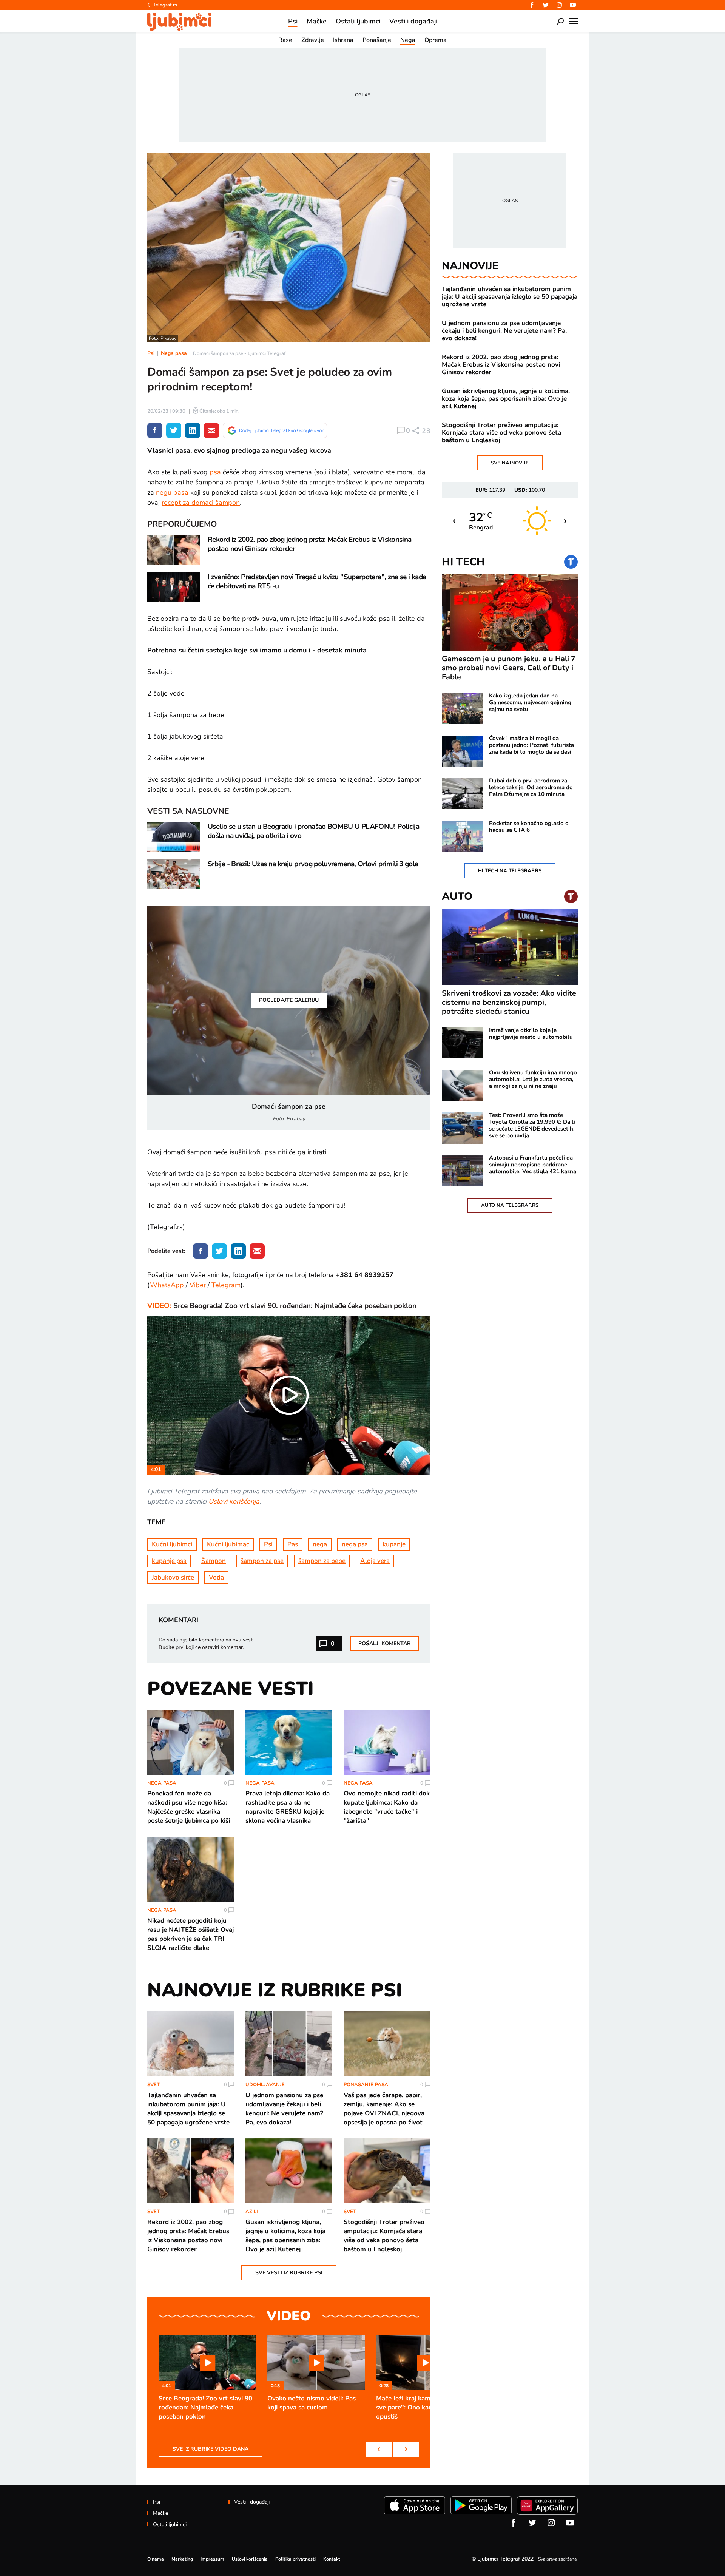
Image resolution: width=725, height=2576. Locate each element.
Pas (293, 1544)
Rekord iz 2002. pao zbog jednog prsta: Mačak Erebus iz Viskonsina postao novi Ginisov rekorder (501, 365)
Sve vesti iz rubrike (289, 2273)
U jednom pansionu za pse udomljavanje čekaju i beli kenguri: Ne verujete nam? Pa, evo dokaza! (504, 331)
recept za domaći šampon (201, 503)
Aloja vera (375, 1561)
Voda (216, 1577)
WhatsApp (167, 1285)
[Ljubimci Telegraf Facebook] (532, 5)
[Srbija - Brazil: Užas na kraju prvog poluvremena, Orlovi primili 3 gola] (174, 874)
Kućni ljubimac (228, 1544)
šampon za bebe (322, 1561)
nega (320, 1544)
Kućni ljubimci (172, 1544)
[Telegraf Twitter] (546, 5)
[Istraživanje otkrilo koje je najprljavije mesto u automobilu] (463, 1043)
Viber (198, 1285)
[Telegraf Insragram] (559, 5)
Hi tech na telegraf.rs (510, 871)
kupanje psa (169, 1561)
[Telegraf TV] (573, 5)
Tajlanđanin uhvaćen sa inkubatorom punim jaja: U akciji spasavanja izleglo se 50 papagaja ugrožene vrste (510, 297)
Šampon (214, 1561)
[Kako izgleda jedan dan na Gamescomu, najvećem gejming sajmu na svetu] (463, 709)
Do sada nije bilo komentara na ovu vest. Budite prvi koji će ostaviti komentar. (206, 1644)
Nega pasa (174, 353)
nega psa (355, 1544)
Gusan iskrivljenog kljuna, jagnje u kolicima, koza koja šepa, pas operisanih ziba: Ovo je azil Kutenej (506, 399)
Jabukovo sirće (173, 1577)
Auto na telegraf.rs (510, 1205)
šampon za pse (262, 1561)
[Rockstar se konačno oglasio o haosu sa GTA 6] (463, 836)
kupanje (394, 1544)
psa (215, 472)
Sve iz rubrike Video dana (211, 2449)
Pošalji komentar (385, 1644)
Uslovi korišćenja (234, 1501)
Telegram (226, 1285)
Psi (151, 353)
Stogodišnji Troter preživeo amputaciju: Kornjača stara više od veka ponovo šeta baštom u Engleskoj (501, 433)
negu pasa (172, 492)
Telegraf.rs (165, 5)
